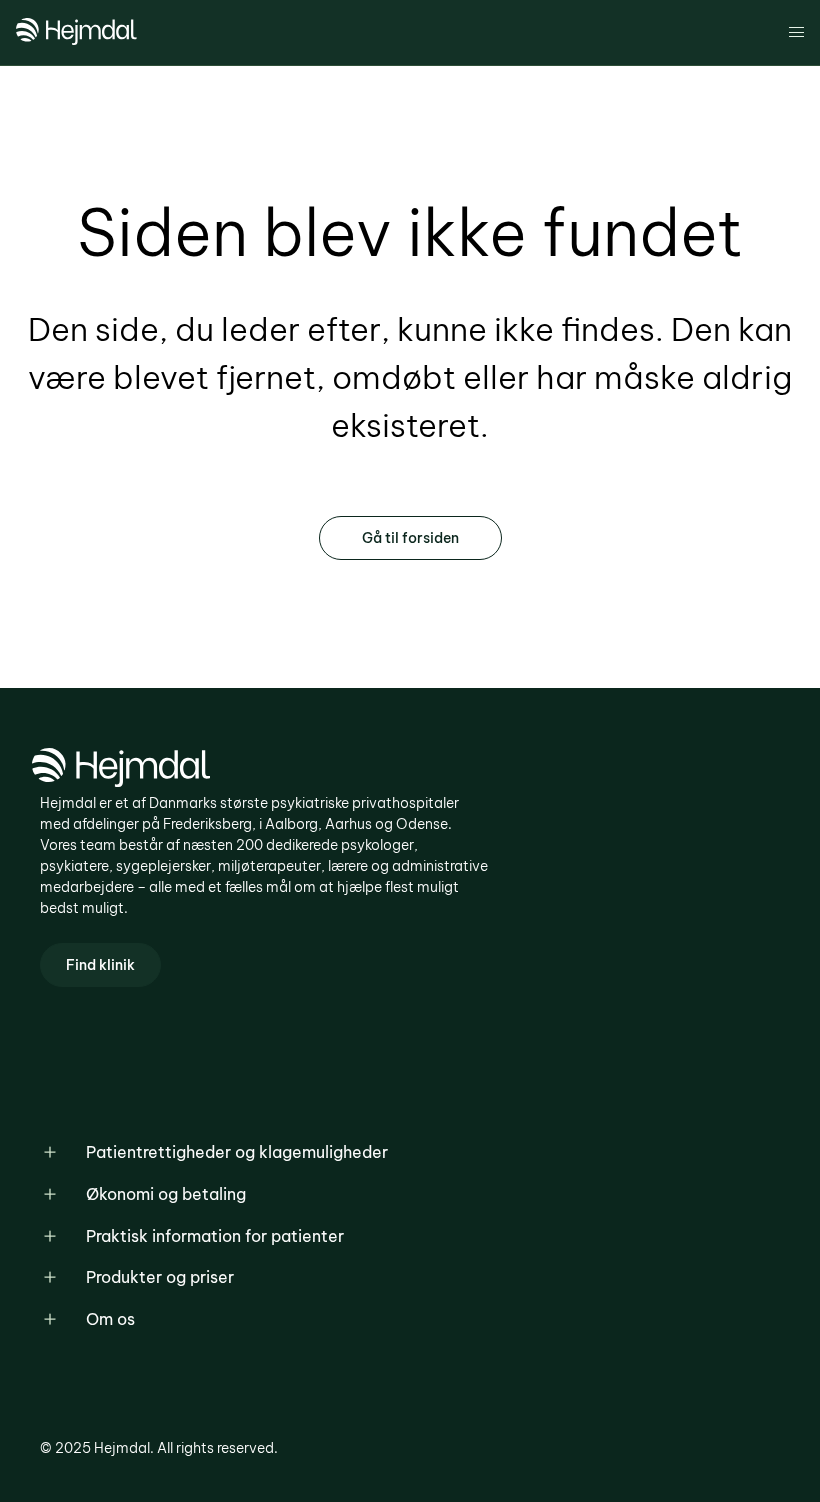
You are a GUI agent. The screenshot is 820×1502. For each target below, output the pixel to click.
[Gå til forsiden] (76, 39)
